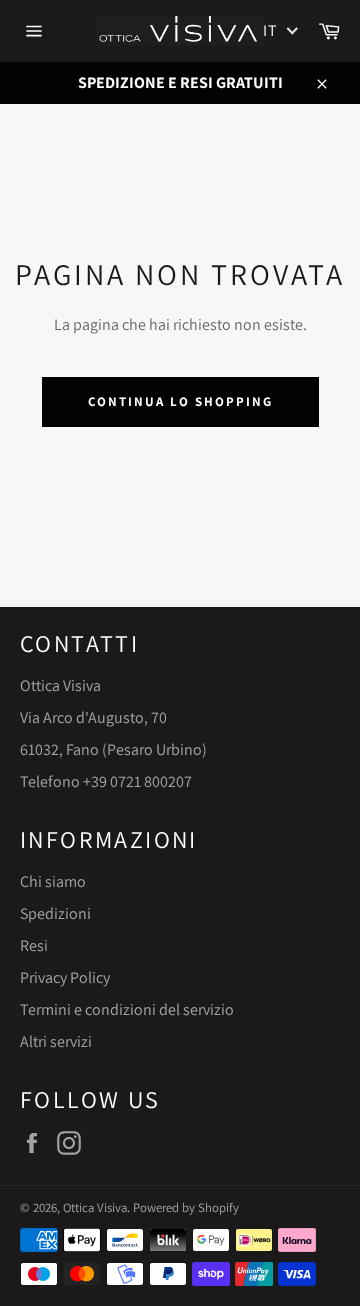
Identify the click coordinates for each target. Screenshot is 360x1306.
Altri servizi (56, 1041)
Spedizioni (55, 913)
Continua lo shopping (180, 401)
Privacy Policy (65, 977)
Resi (34, 945)
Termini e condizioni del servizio (127, 1009)
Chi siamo (53, 881)
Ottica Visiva (95, 1207)
